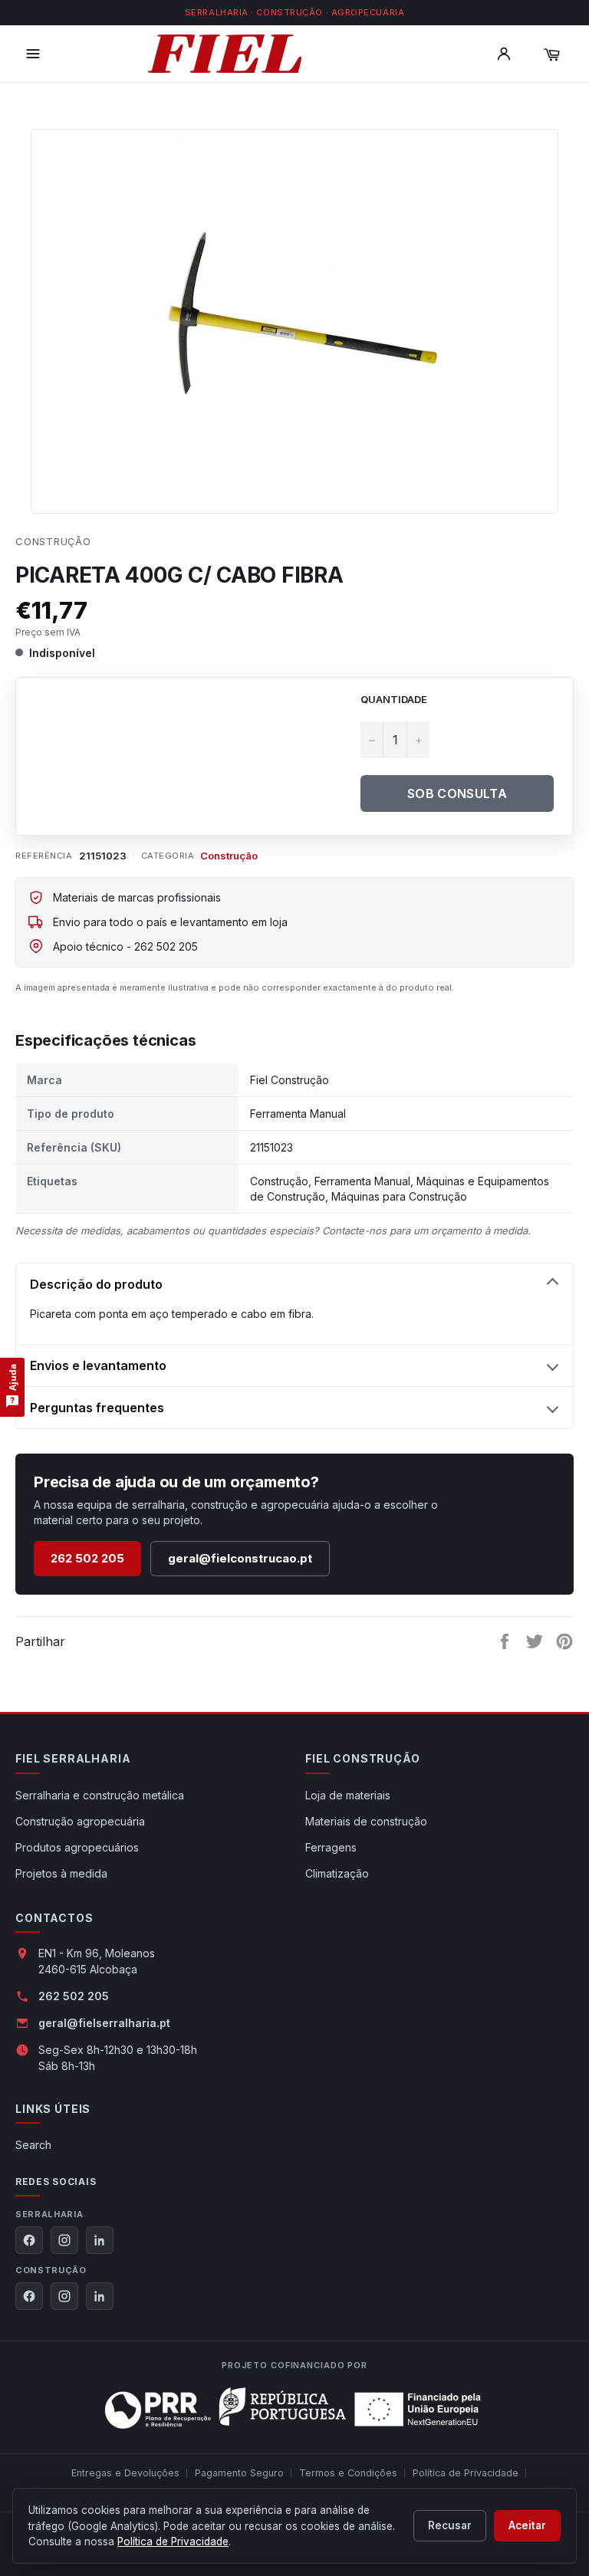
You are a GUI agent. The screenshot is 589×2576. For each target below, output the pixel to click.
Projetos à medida (61, 1873)
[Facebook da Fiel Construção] (29, 2296)
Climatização (337, 1873)
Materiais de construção (366, 1821)
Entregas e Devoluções (125, 2473)
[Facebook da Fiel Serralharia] (29, 2240)
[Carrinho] (551, 54)
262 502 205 (87, 1558)
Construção (53, 541)
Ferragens (331, 1847)
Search (33, 2145)
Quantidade (394, 699)
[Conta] (504, 54)
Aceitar (527, 2525)
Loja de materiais (348, 1795)
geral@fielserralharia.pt (104, 2023)
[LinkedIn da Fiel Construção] (100, 2296)
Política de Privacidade (466, 2473)
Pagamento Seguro (239, 2473)
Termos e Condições (348, 2473)
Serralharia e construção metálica (100, 1795)
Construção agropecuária (80, 1821)
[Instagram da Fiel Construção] (64, 2296)
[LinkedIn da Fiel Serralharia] (100, 2240)
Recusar (450, 2525)
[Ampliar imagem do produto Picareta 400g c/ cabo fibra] (294, 314)
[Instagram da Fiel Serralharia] (64, 2240)
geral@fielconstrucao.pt (240, 1558)
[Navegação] (33, 54)
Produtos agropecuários (77, 1847)
